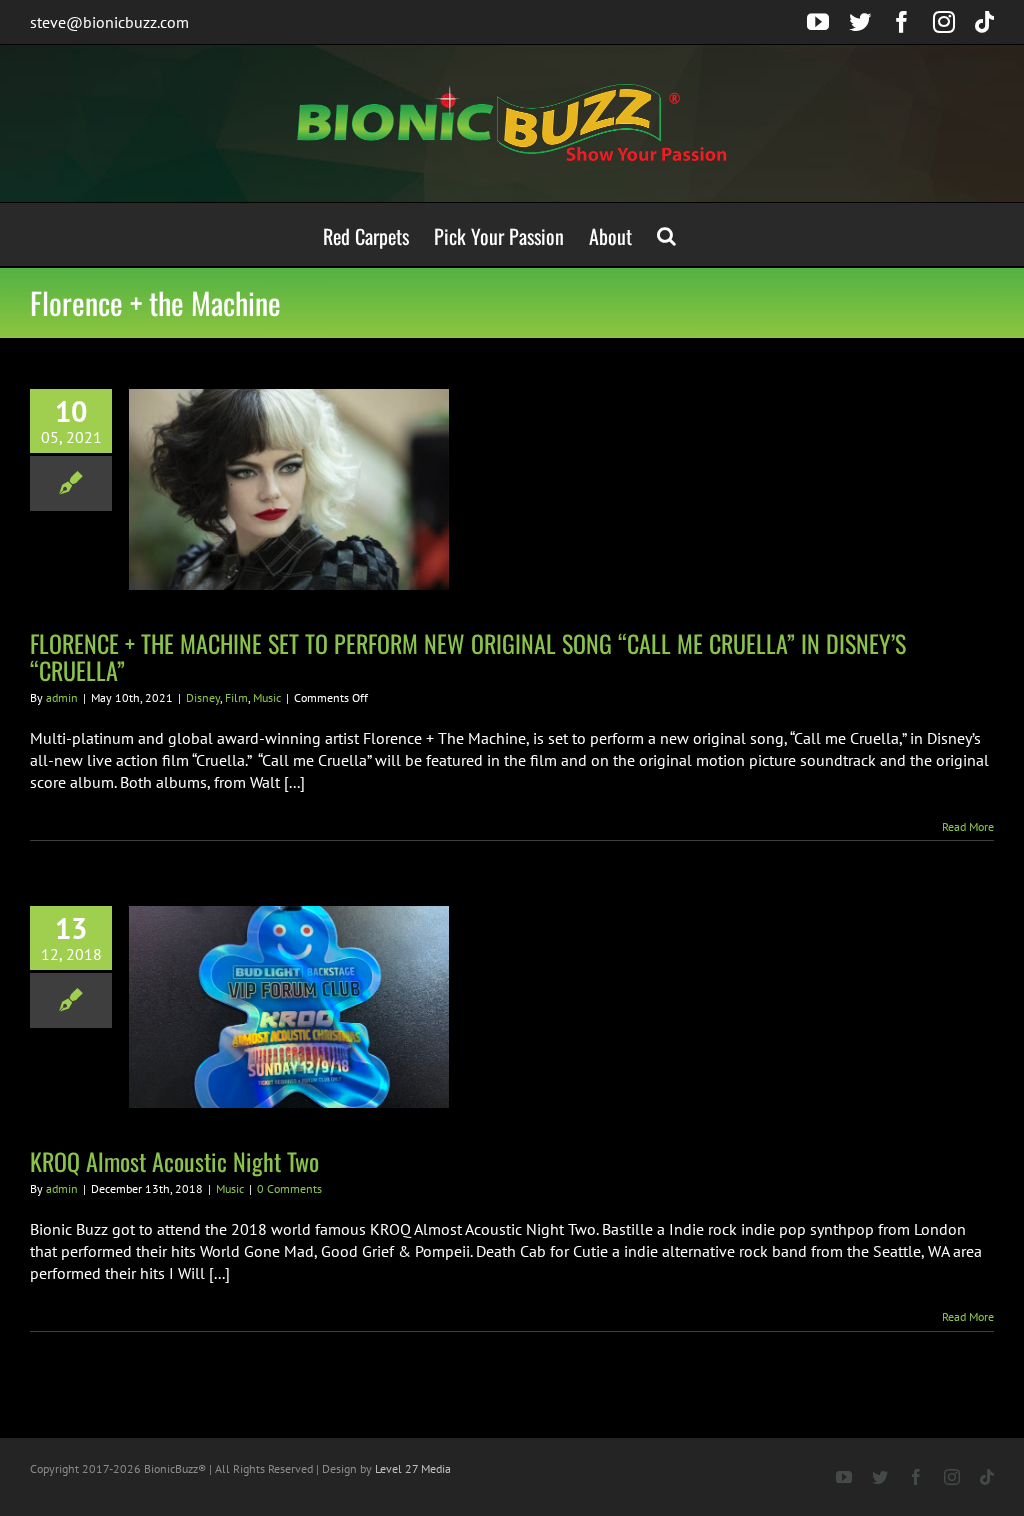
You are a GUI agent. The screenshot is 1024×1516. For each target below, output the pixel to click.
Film (236, 697)
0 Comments (289, 1188)
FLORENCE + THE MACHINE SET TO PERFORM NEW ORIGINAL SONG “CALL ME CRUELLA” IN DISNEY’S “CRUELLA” (468, 656)
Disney (203, 697)
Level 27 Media (413, 1468)
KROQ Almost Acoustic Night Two (174, 1161)
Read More (968, 826)
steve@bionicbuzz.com (109, 22)
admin (62, 697)
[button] (666, 234)
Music (267, 697)
